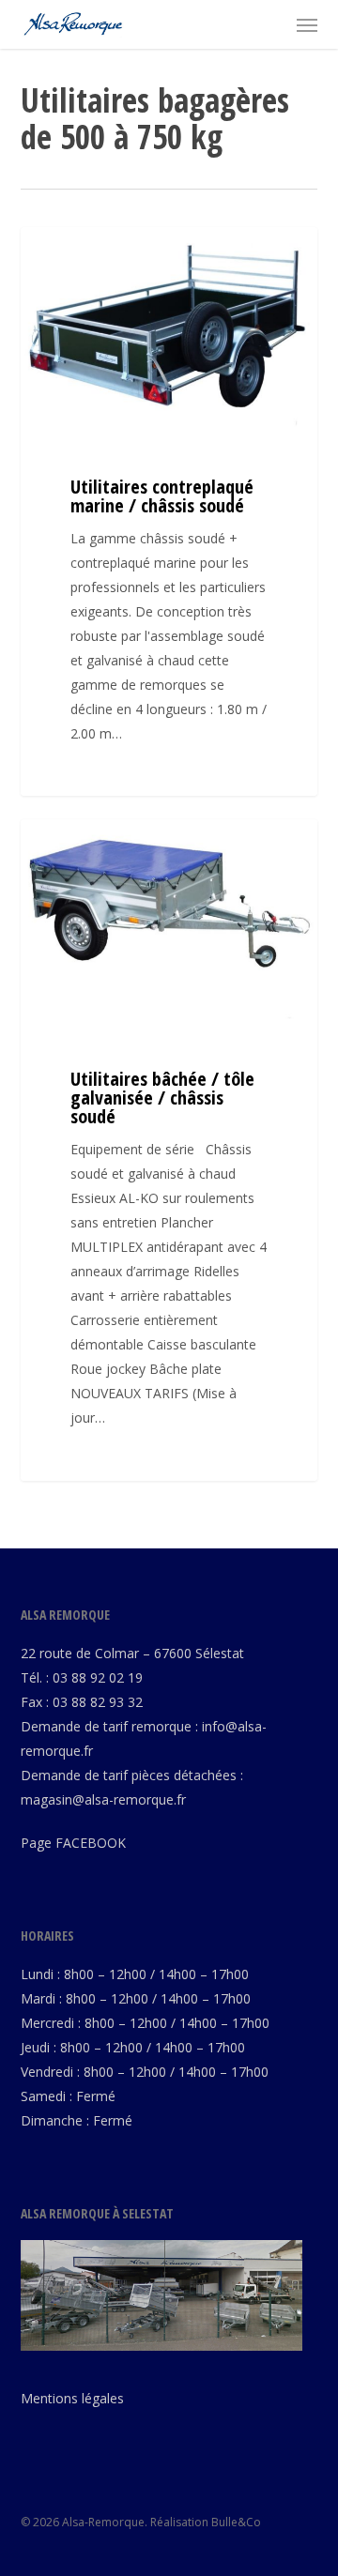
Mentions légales (72, 2398)
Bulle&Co (236, 2522)
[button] (307, 24)
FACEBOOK (91, 1843)
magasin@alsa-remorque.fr (103, 1799)
